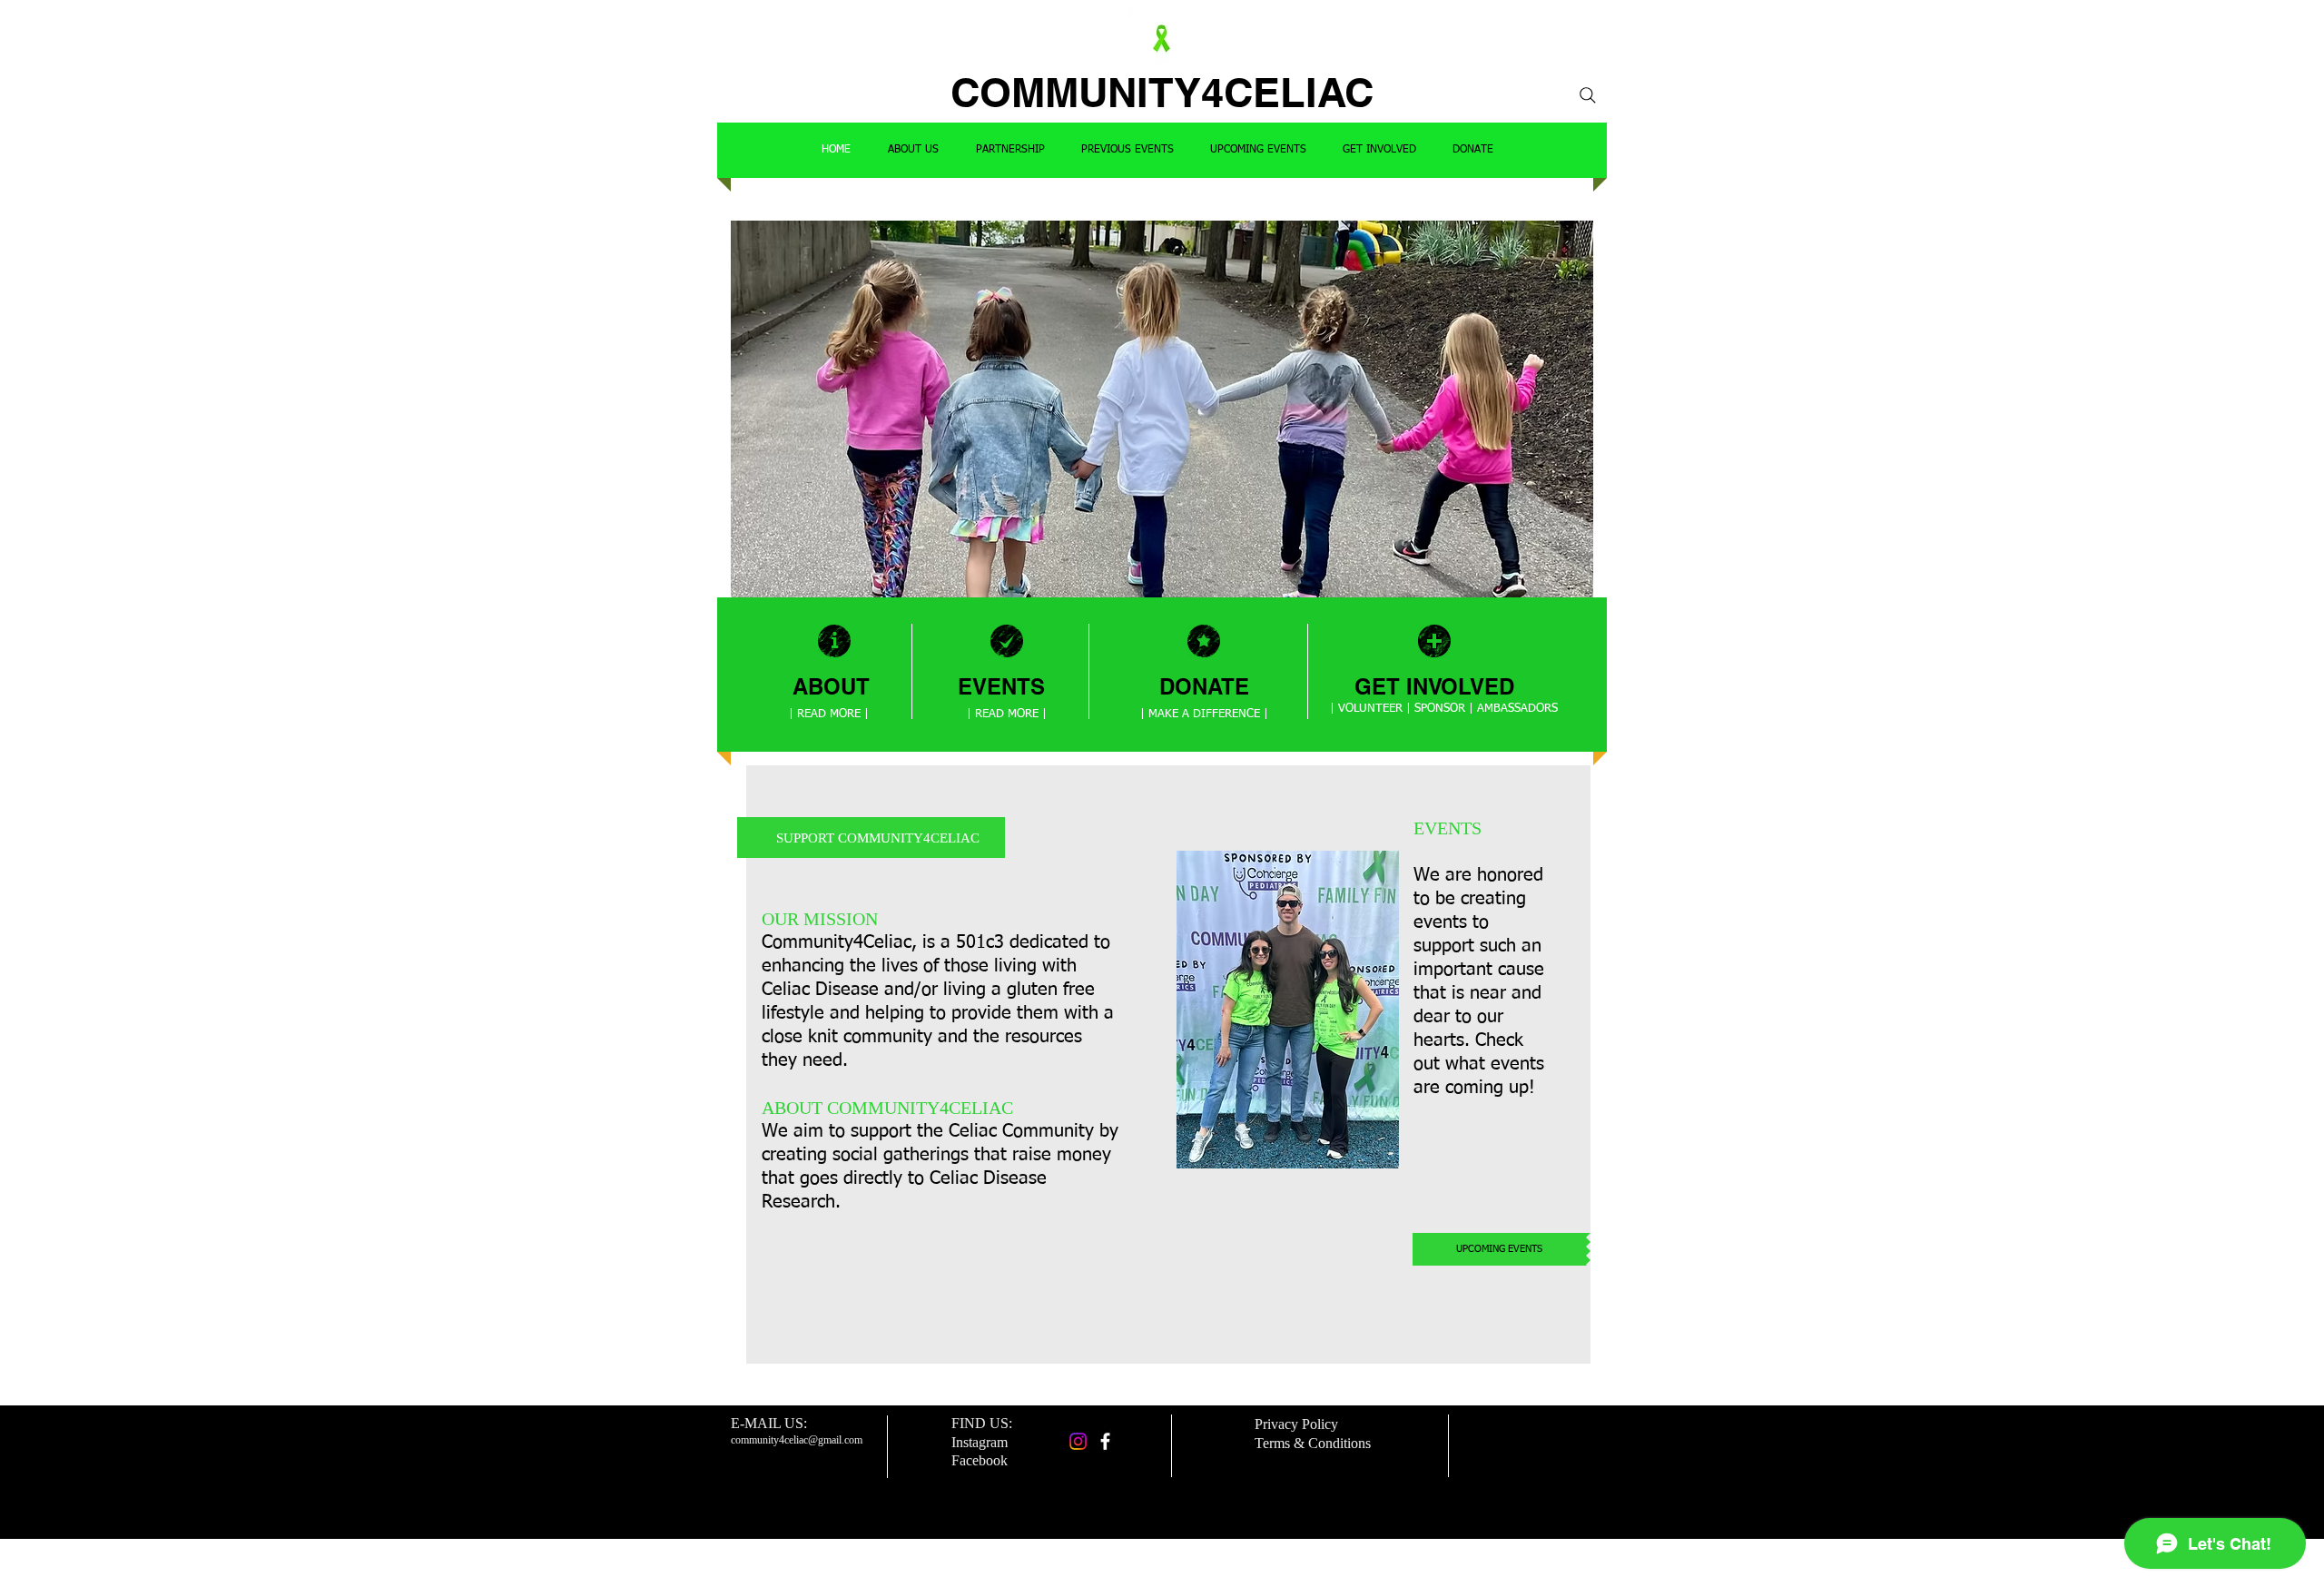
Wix (1291, 1555)
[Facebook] (1105, 1441)
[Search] (1588, 95)
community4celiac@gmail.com (797, 1440)
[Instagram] (1078, 1441)
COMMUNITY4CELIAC (1162, 92)
